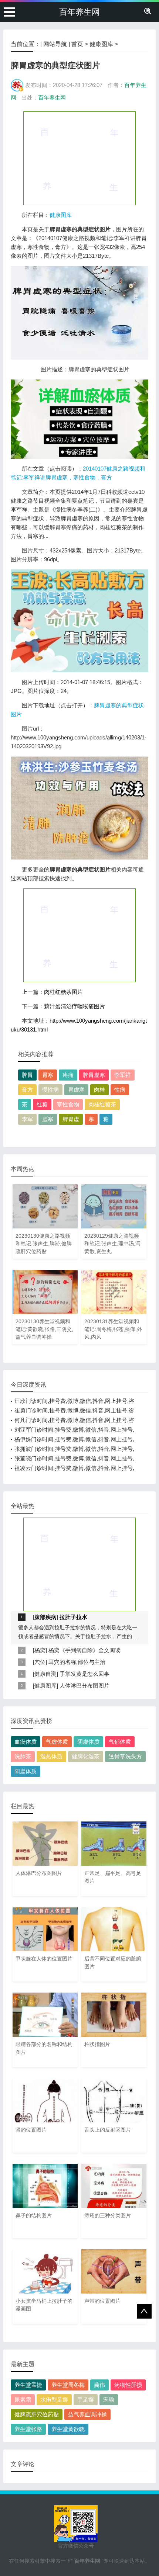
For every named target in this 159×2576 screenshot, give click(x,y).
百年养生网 (79, 12)
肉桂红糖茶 (102, 1104)
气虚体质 (57, 1742)
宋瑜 (109, 2400)
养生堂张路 (28, 2429)
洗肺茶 (23, 1756)
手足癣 (86, 2400)
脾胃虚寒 (94, 1075)
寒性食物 (68, 1104)
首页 (77, 44)
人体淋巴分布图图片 (84, 1686)
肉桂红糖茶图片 (63, 992)
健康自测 (45, 1674)
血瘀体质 (26, 1742)
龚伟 (99, 2385)
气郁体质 (120, 1742)
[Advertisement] (79, 158)
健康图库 (101, 44)
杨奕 (40, 1650)
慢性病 (50, 1090)
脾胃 (27, 1075)
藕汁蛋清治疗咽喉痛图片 (75, 1006)
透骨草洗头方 (125, 1756)
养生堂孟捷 (28, 2385)
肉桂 (99, 1090)
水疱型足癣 (54, 2400)
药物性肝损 (128, 2385)
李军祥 (123, 1075)
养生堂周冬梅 (68, 2385)
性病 (120, 1090)
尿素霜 (23, 2400)
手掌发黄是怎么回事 (84, 1674)
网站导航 (55, 44)
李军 (27, 1119)
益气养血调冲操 (87, 2414)
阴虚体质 (88, 1742)
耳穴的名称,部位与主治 (77, 1662)
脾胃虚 (71, 1119)
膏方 (27, 1090)
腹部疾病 (45, 1617)
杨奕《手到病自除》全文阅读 (84, 1650)
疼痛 (68, 1075)
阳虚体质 (26, 1771)
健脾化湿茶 (86, 1756)
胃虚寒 (76, 1090)
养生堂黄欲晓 (68, 2429)
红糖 (42, 1104)
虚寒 (48, 1119)
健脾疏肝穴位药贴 (37, 2414)
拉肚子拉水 (73, 1617)
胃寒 (48, 1075)
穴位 (40, 1662)
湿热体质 (51, 1756)
